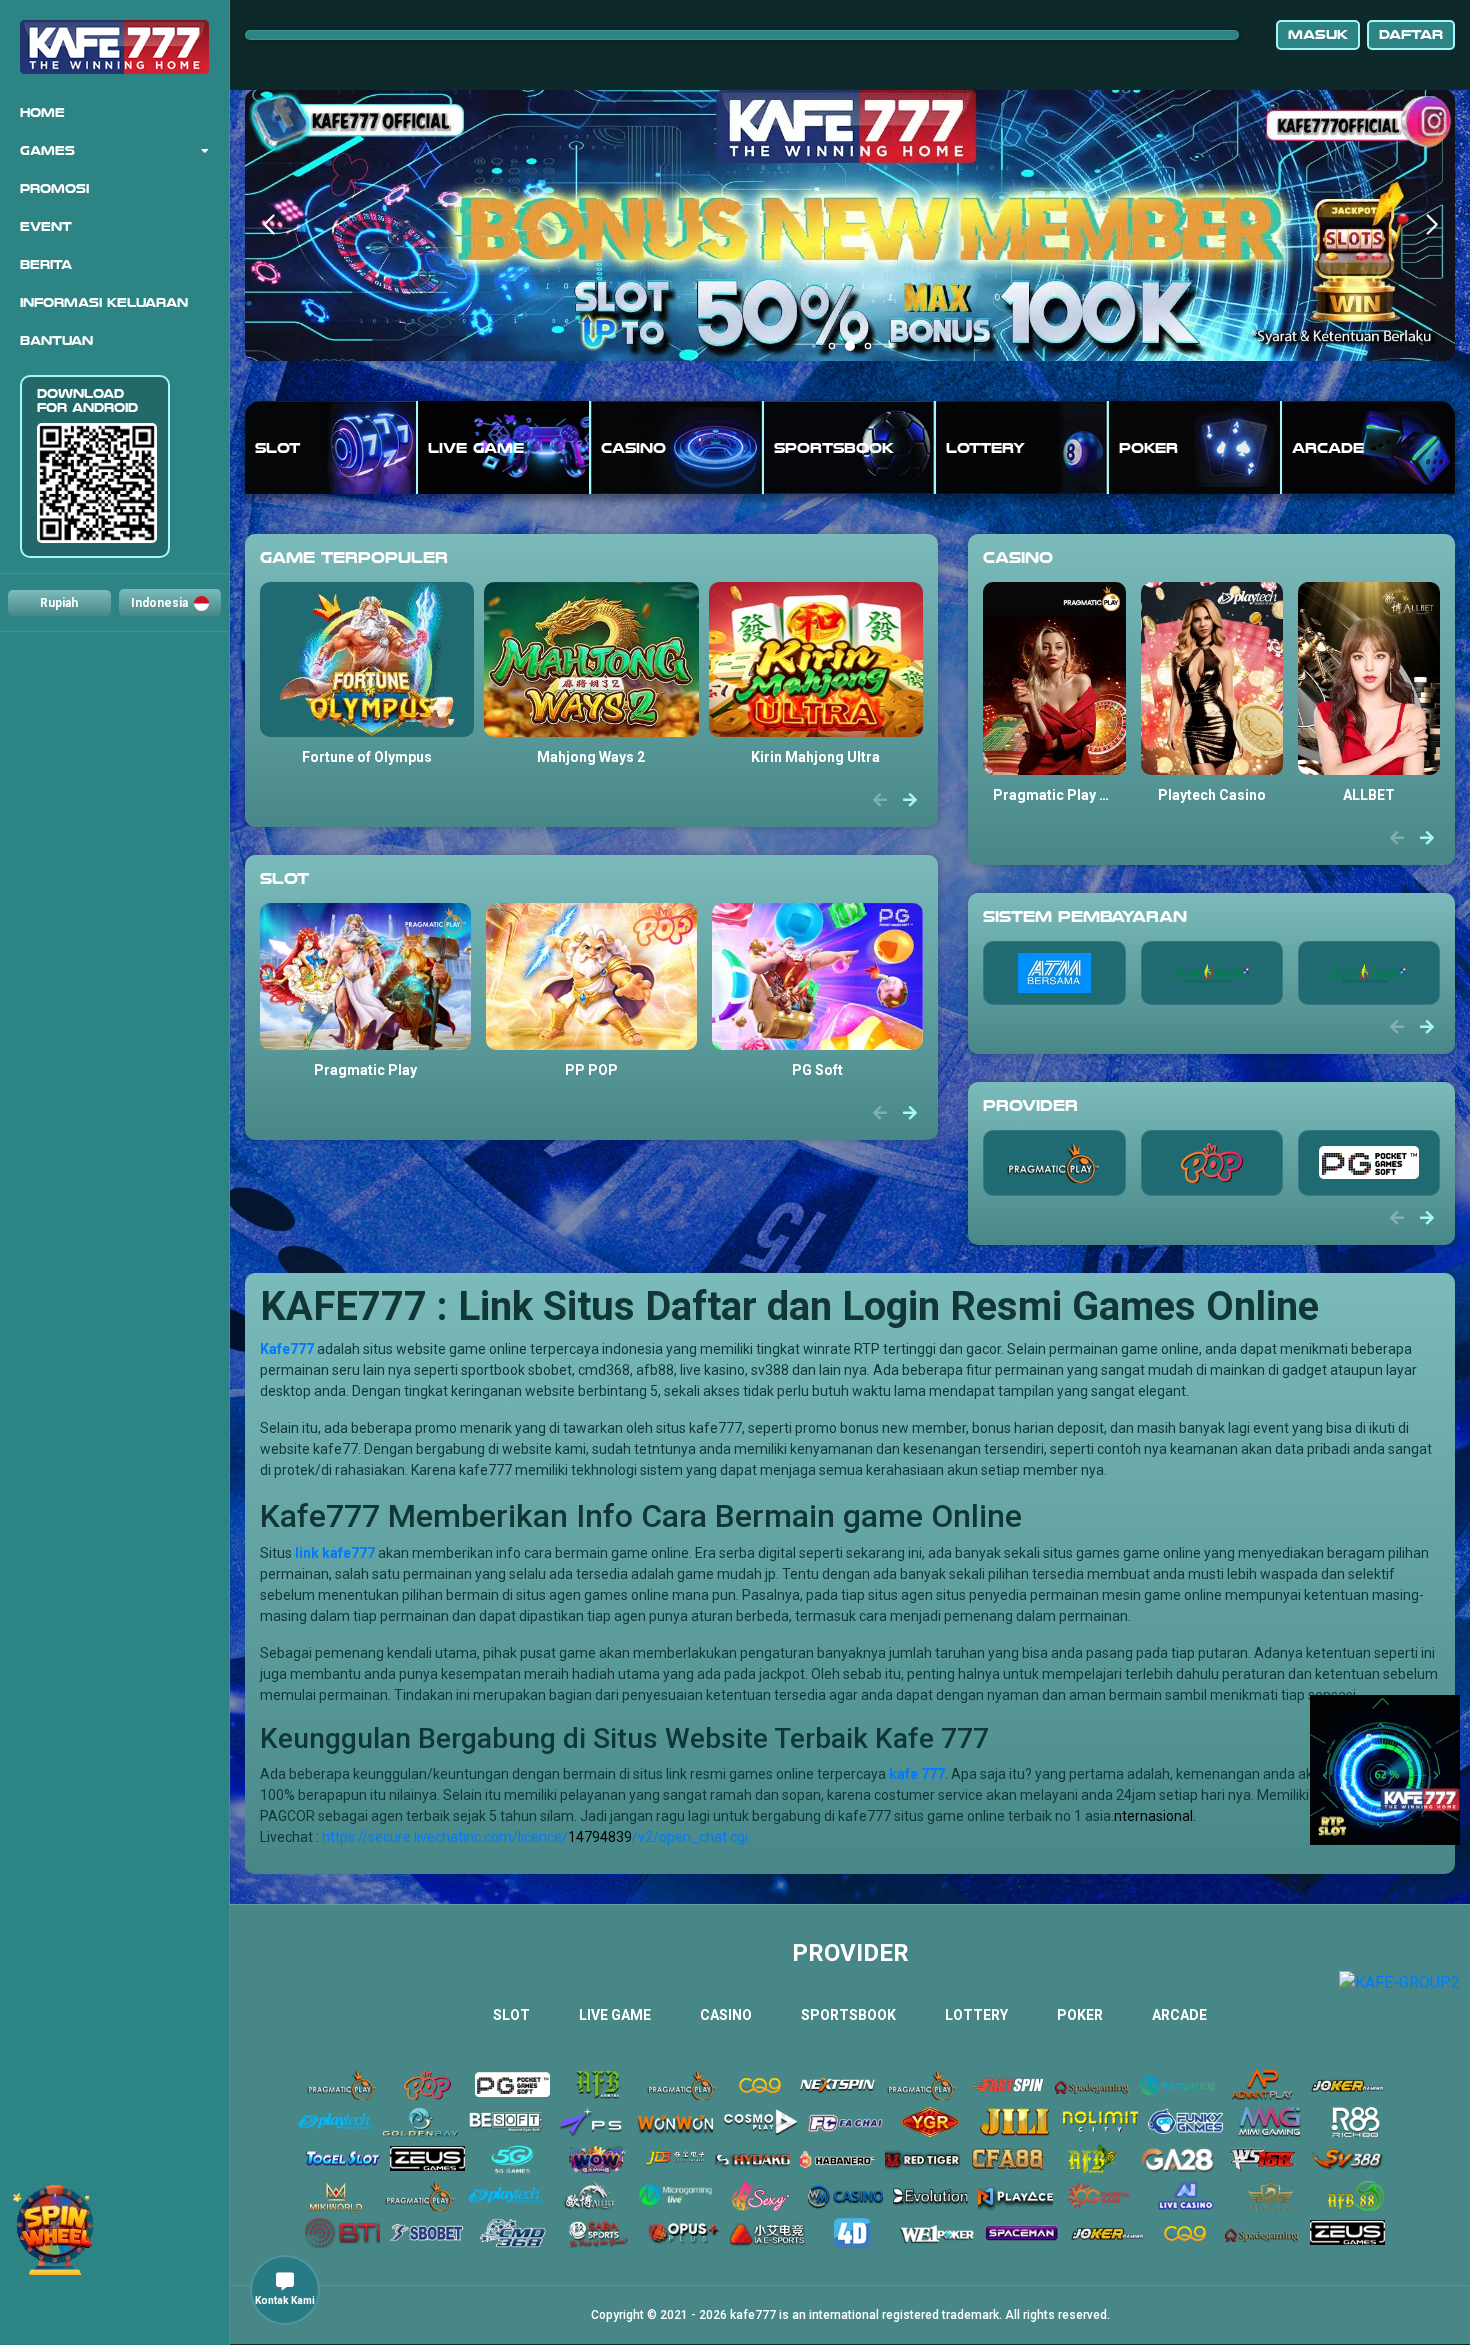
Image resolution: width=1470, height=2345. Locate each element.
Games (47, 151)
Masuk (1318, 34)
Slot (511, 2015)
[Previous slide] (880, 801)
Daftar (1411, 34)
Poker (1080, 2015)
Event (46, 227)
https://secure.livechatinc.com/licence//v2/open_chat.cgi (535, 1837)
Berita (46, 265)
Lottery (976, 2015)
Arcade (1179, 2015)
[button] (1431, 225)
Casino (726, 2015)
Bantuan (56, 341)
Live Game (615, 2015)
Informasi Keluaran (104, 303)
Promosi (54, 189)
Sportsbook (848, 2015)
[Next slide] (910, 801)
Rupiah (59, 603)
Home (42, 113)
